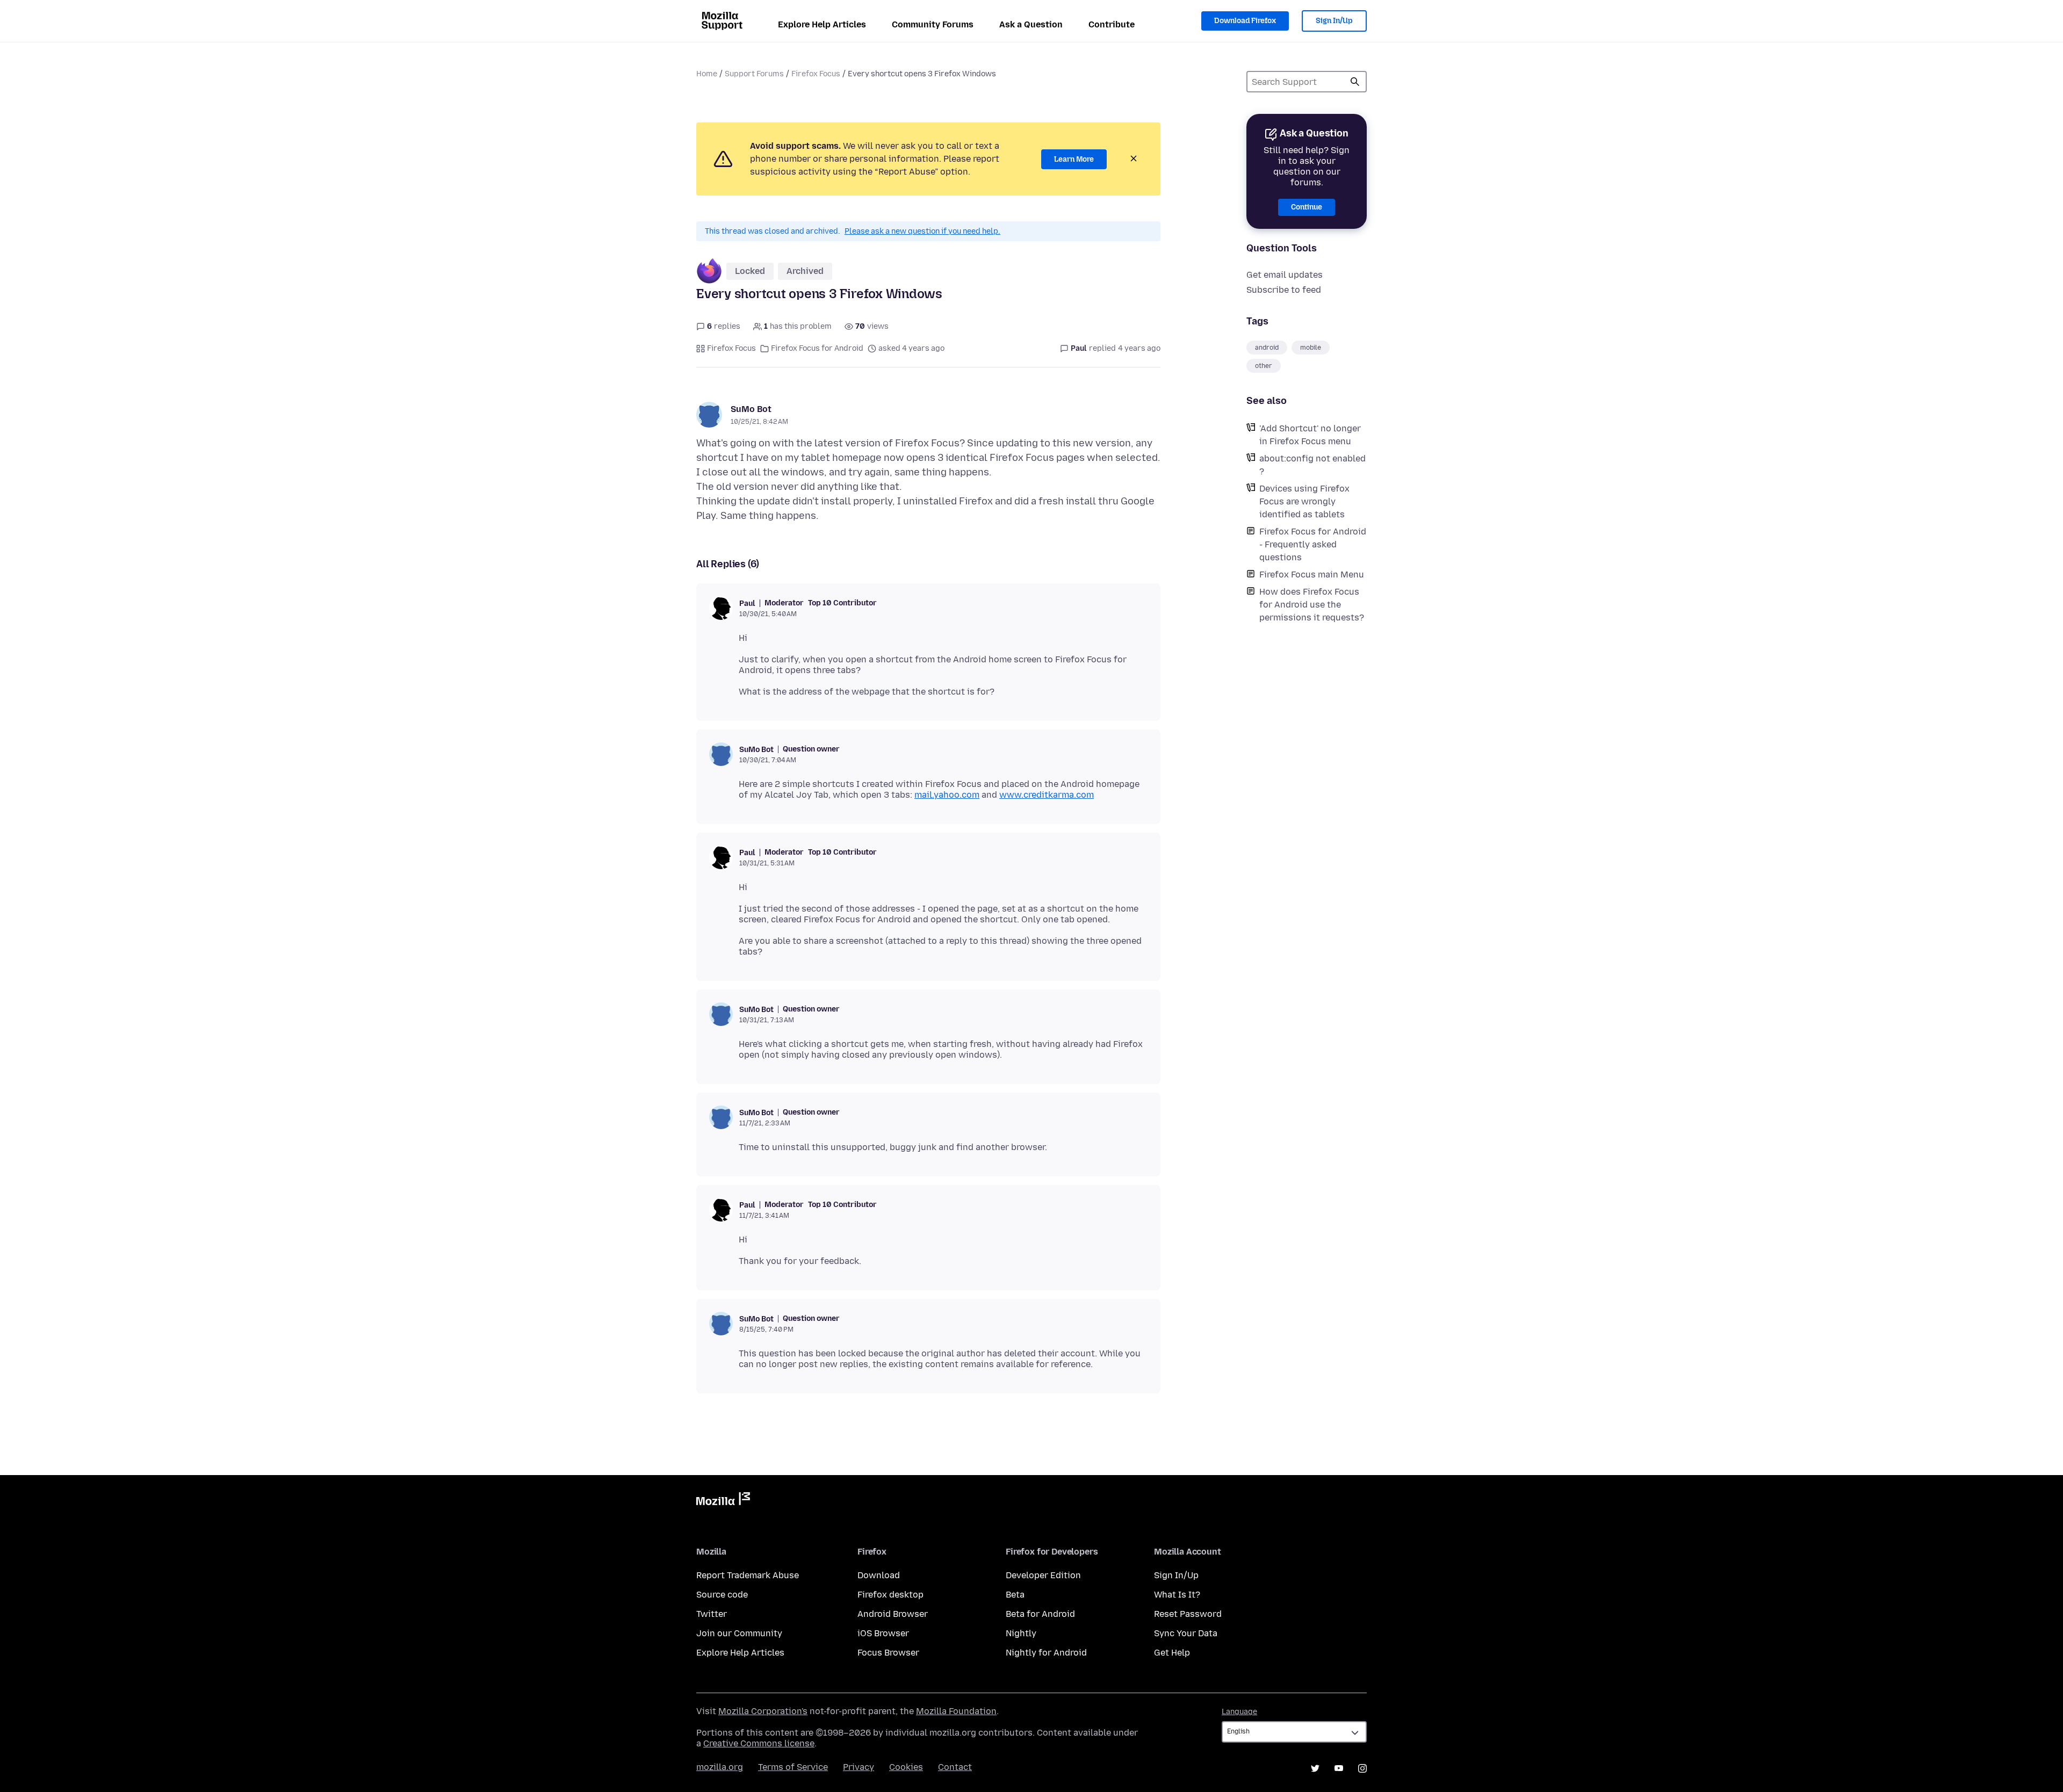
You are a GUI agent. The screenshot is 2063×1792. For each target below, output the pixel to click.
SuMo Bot (751, 409)
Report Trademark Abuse (748, 1575)
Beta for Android (1040, 1614)
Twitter (712, 1614)
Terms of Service (793, 1767)
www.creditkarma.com (1047, 795)
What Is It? (1177, 1595)
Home (707, 74)
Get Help (1172, 1653)
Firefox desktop (890, 1595)
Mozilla (723, 1501)
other (1264, 366)
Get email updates (1285, 275)
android (1267, 348)
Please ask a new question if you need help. (922, 231)
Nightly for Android (1046, 1653)
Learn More (1074, 159)
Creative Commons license (759, 1743)
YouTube (1339, 1768)
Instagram (1362, 1768)
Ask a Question (1031, 24)
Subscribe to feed (1284, 290)
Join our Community (739, 1633)
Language (1239, 1712)
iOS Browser (883, 1633)
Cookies (906, 1767)
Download (879, 1575)
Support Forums (754, 74)
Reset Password (1188, 1614)
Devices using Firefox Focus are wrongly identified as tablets (1304, 501)
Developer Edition (1043, 1575)
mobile (1311, 348)
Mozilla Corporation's (763, 1711)
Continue (1307, 207)
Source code (722, 1595)
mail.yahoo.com (947, 795)
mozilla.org (720, 1767)
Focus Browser (888, 1653)
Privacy (859, 1767)
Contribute (1112, 24)
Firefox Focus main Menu (1312, 575)
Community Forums (933, 24)
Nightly (1021, 1633)
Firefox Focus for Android (817, 348)
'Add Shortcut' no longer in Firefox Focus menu (1310, 435)
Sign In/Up (1334, 21)
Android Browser (893, 1614)
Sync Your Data (1186, 1633)
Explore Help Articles (822, 24)
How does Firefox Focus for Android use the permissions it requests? (1312, 605)
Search (1355, 82)
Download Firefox (1245, 21)
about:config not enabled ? (1312, 465)
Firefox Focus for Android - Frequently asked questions (1313, 544)
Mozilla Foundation (956, 1711)
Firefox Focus (816, 74)
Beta (1015, 1595)
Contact (955, 1767)
